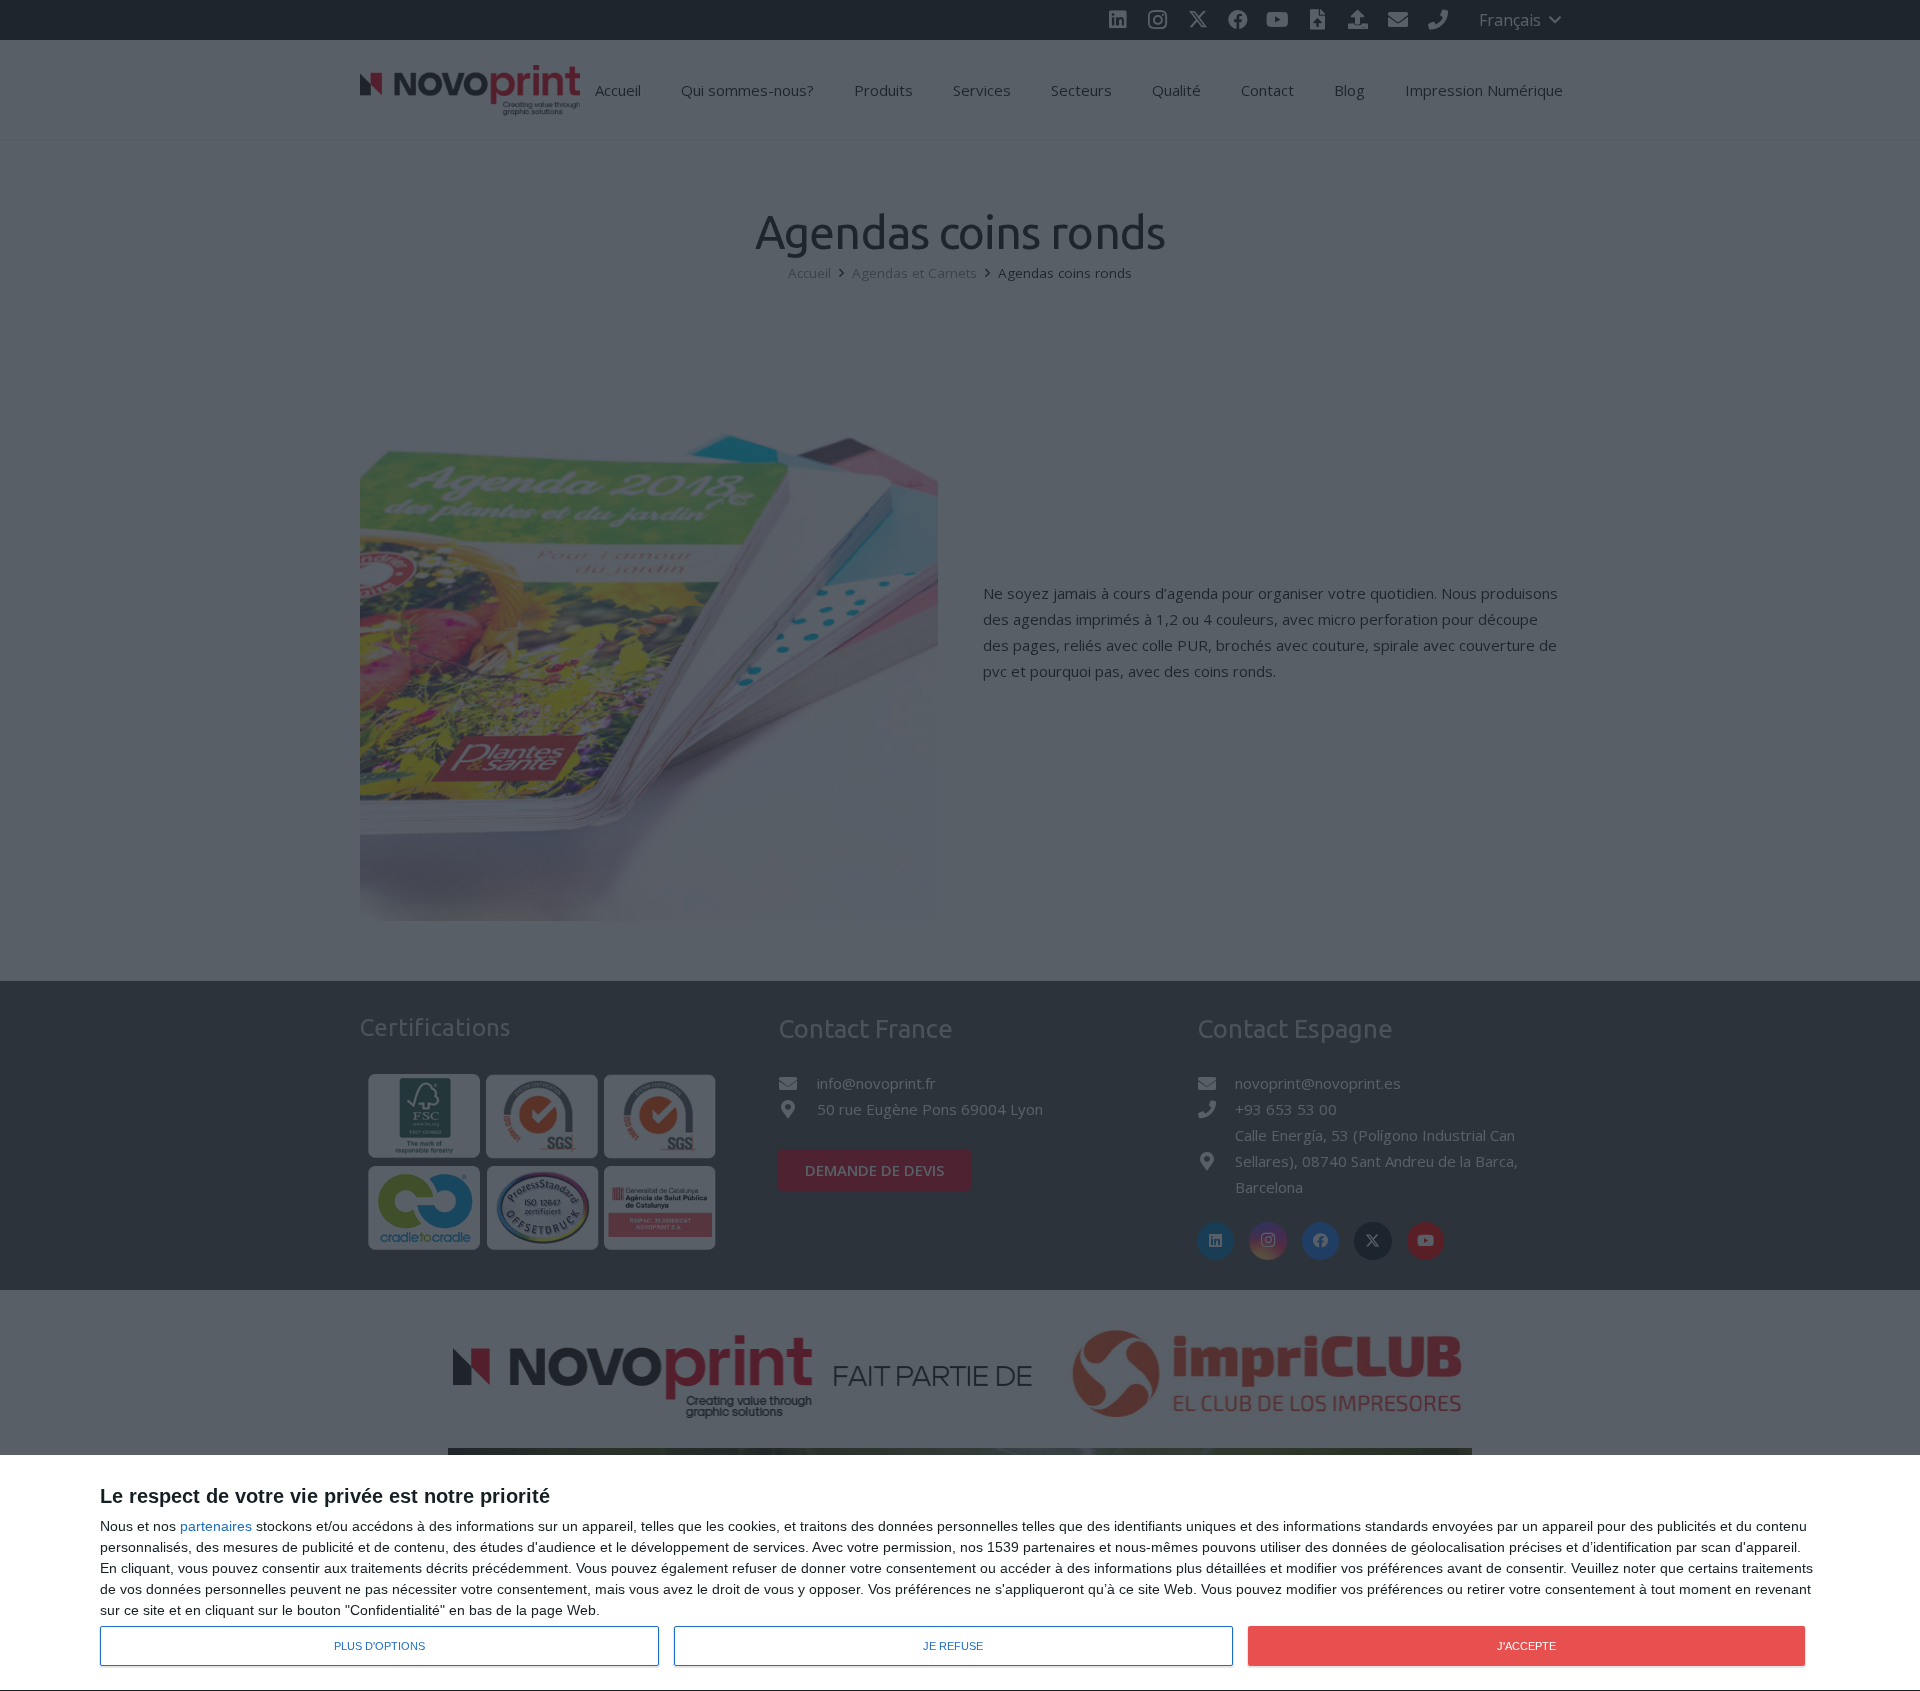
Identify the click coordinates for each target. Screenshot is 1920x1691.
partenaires (216, 1526)
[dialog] (960, 1573)
